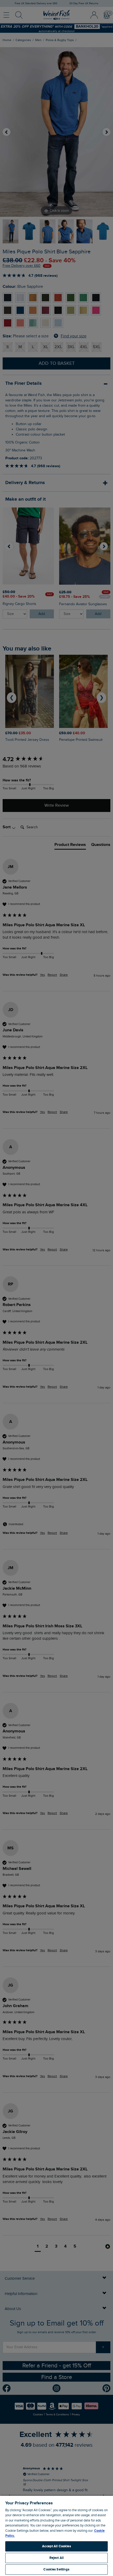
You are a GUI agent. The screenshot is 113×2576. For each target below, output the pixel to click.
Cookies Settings (56, 2569)
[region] (56, 2536)
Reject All (56, 2558)
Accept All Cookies (56, 2546)
